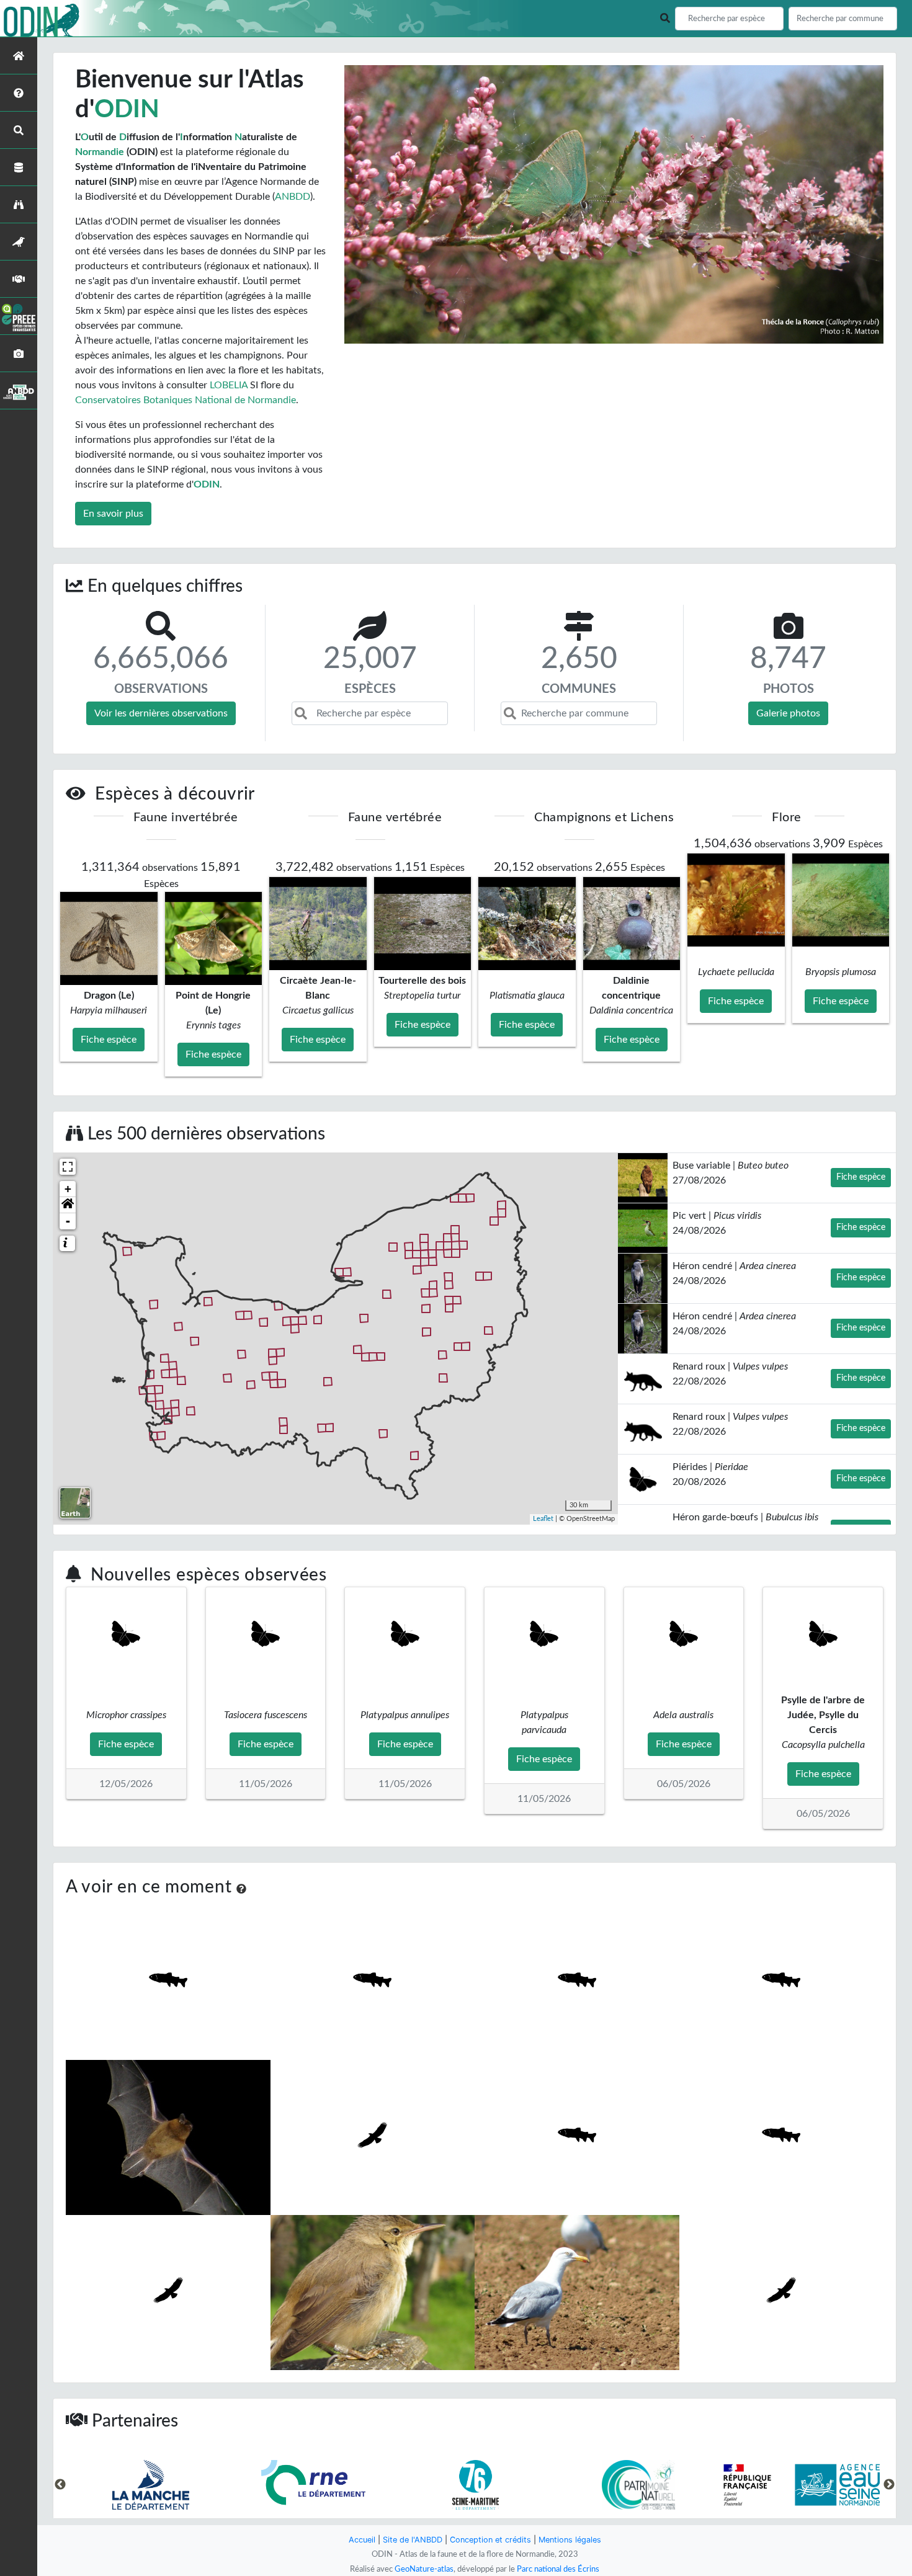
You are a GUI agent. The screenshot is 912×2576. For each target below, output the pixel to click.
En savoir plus (113, 514)
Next (889, 2485)
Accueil (362, 2540)
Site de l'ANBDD (413, 2540)
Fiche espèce (861, 1177)
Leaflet (543, 1519)
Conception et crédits (490, 2540)
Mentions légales (570, 2540)
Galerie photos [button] (788, 713)
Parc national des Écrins (558, 2569)
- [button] (68, 1221)
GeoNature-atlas (424, 2569)
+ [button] (68, 1189)
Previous (60, 2485)
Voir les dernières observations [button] (161, 713)
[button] (68, 1205)
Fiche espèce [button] (109, 1040)
